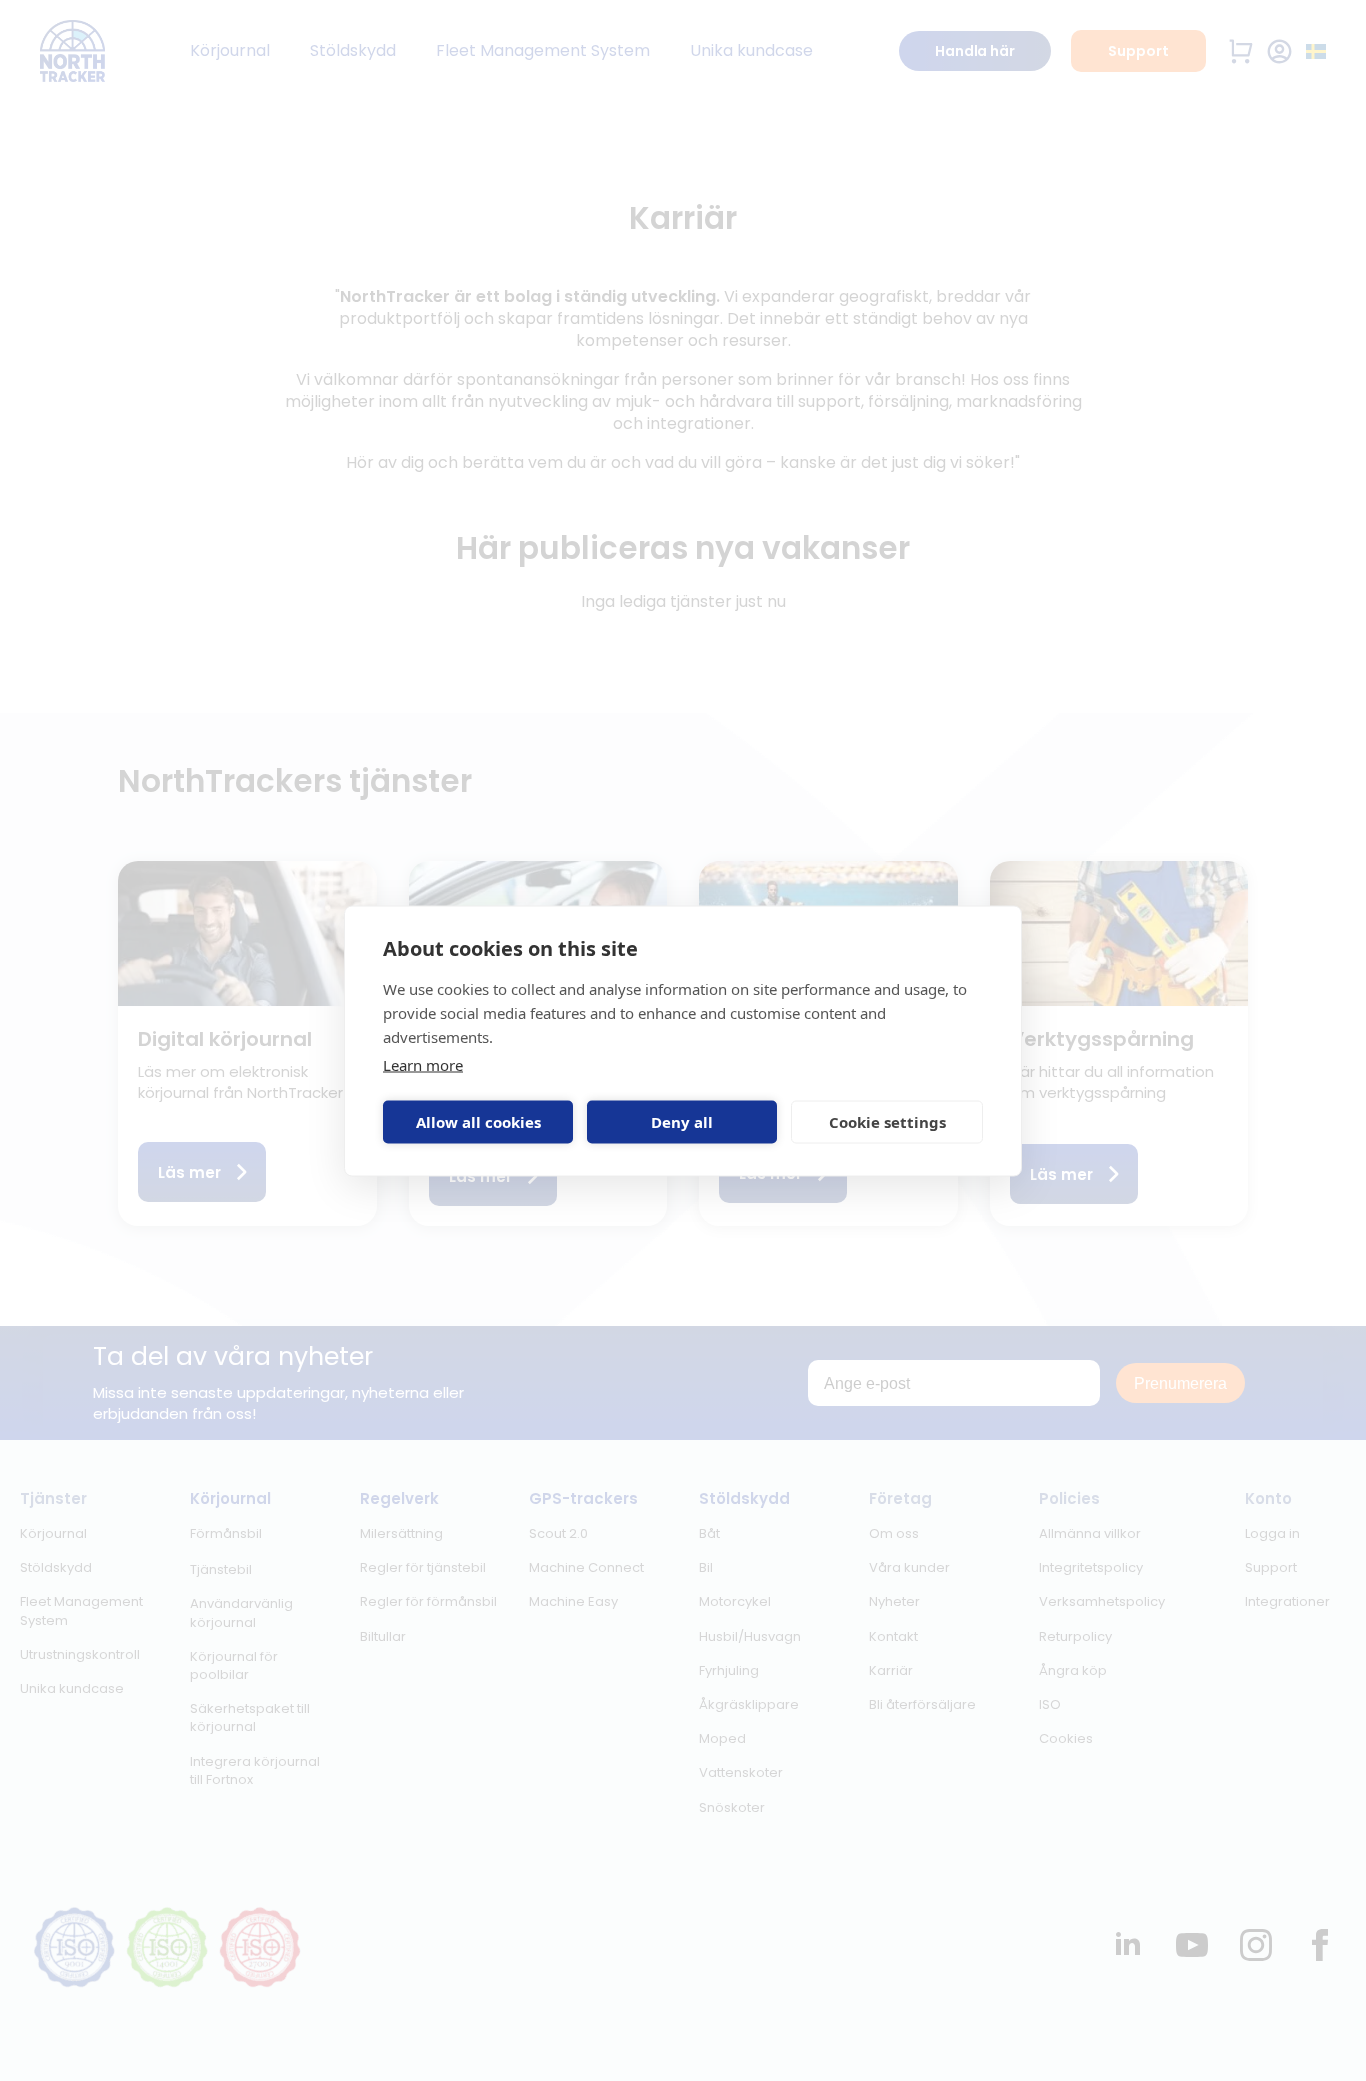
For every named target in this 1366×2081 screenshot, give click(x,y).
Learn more (423, 1064)
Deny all (682, 1122)
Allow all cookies (478, 1122)
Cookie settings (887, 1122)
